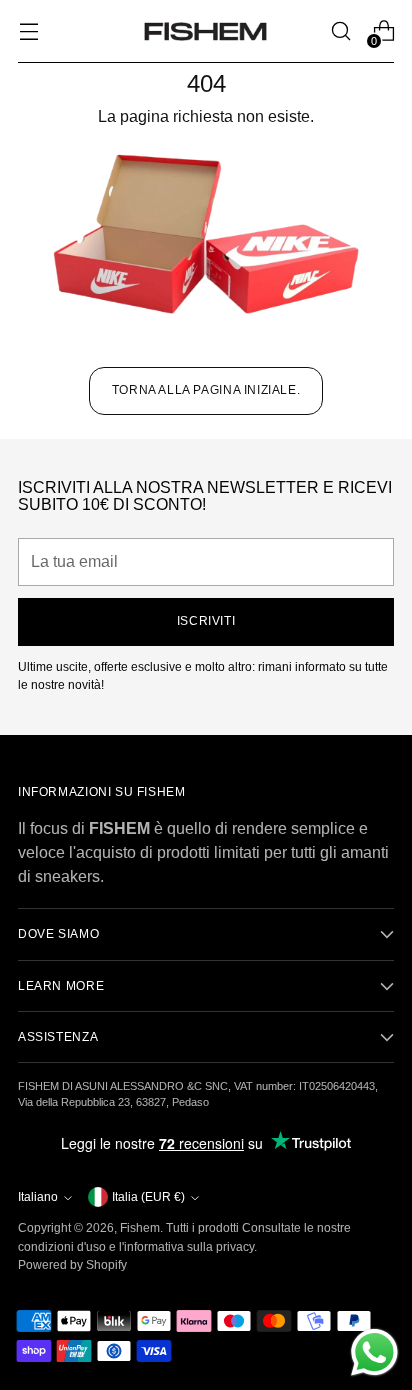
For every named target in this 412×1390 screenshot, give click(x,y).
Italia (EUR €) (148, 1197)
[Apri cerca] (340, 31)
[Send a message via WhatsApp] (374, 1352)
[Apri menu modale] (28, 31)
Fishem (140, 1228)
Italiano (38, 1197)
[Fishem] (206, 31)
